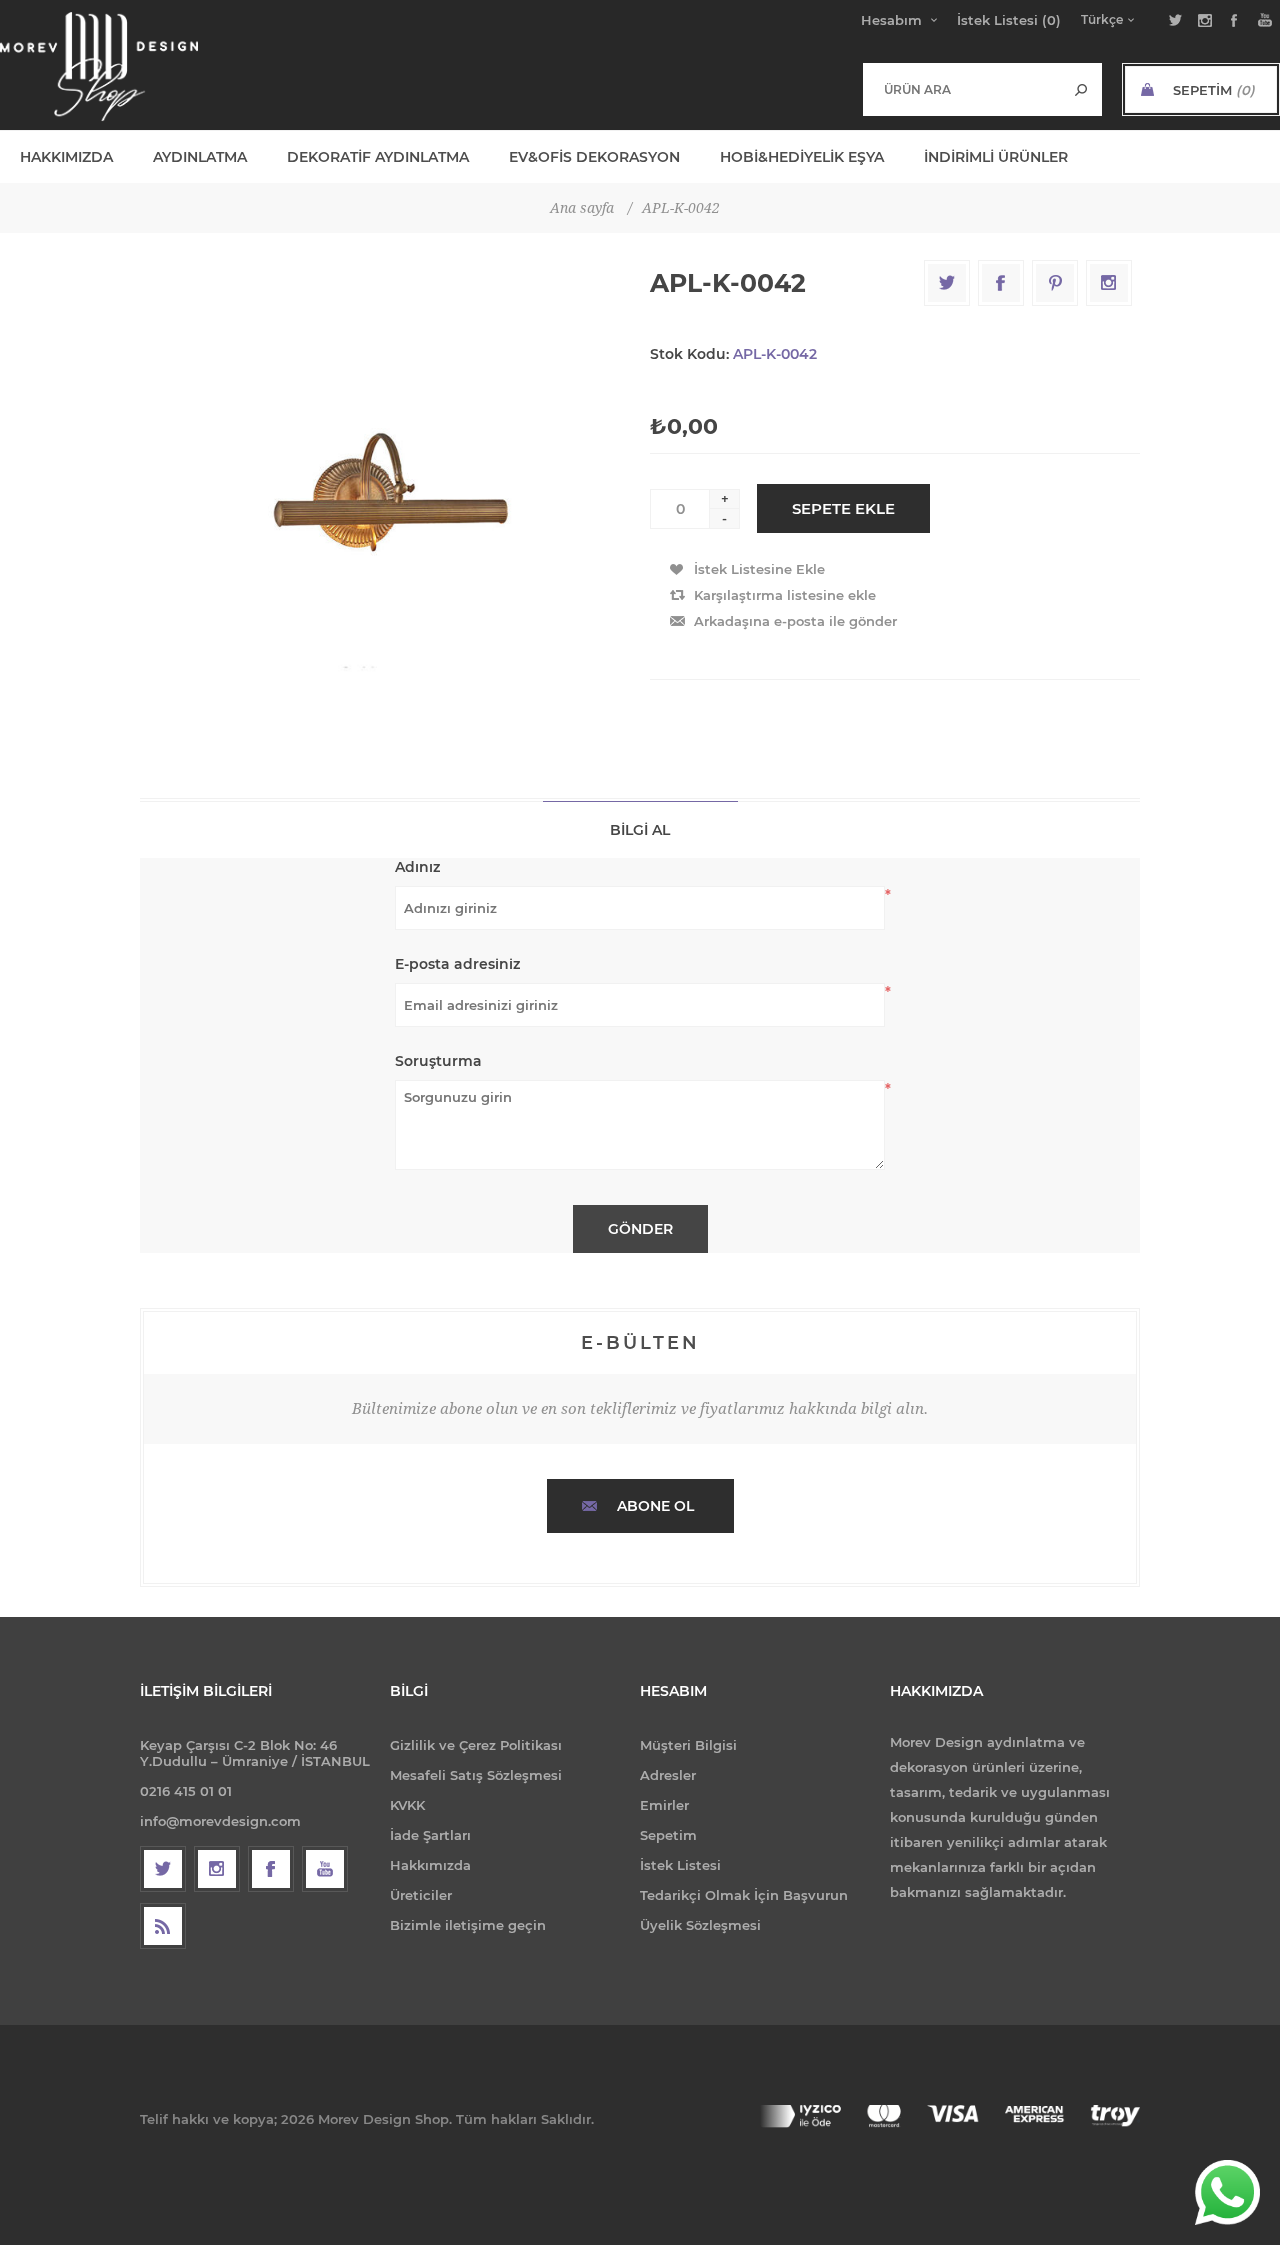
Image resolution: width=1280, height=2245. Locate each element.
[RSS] (163, 1926)
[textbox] (962, 89)
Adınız (417, 867)
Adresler (668, 1775)
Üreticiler (421, 1895)
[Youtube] (325, 1869)
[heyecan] (163, 1869)
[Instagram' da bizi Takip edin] (217, 1869)
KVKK (407, 1805)
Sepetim (668, 1835)
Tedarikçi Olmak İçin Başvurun (744, 1895)
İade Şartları (430, 1835)
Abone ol (655, 1506)
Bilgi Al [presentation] (640, 830)
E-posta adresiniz (457, 964)
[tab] (640, 829)
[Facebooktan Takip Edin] (271, 1869)
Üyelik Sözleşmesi (700, 1925)
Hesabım (891, 20)
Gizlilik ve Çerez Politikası (476, 1745)
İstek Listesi (680, 1865)
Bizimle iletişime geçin (468, 1925)
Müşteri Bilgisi (688, 1745)
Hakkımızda (430, 1865)
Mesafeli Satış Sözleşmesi (476, 1775)
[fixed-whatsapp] (1227, 2192)
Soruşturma (438, 1061)
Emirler (664, 1805)
